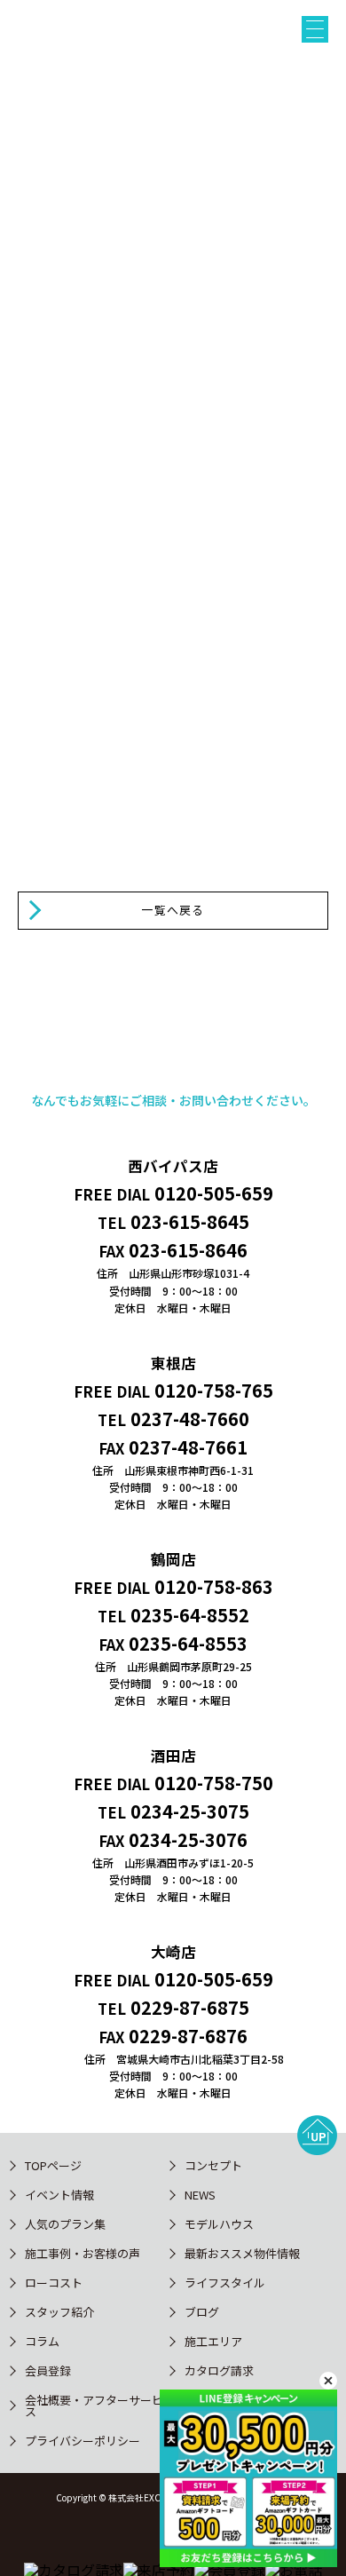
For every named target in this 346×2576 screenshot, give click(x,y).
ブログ (202, 2312)
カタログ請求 (219, 2370)
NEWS (200, 2195)
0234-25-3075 (190, 1811)
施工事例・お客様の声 (83, 2253)
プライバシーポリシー (83, 2441)
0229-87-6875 (190, 2007)
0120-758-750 (214, 1783)
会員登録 (48, 2370)
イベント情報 (59, 2195)
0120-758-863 (214, 1586)
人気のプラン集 (65, 2224)
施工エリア (213, 2341)
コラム (42, 2341)
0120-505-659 (214, 1193)
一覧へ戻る (173, 910)
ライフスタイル (225, 2283)
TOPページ (53, 2165)
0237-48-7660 (190, 1419)
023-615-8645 (190, 1221)
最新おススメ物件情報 (242, 2253)
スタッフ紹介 (59, 2312)
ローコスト (54, 2283)
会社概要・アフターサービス (94, 2406)
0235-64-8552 (190, 1615)
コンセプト (213, 2165)
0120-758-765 (214, 1390)
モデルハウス (219, 2224)
